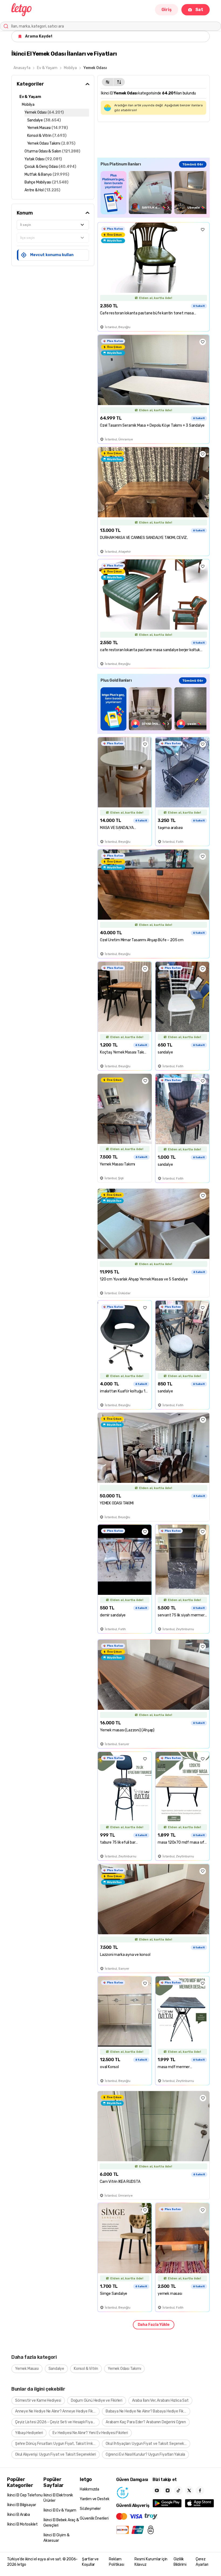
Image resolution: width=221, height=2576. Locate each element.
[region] (153, 193)
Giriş (167, 10)
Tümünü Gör (193, 164)
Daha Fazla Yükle (154, 2325)
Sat (199, 10)
